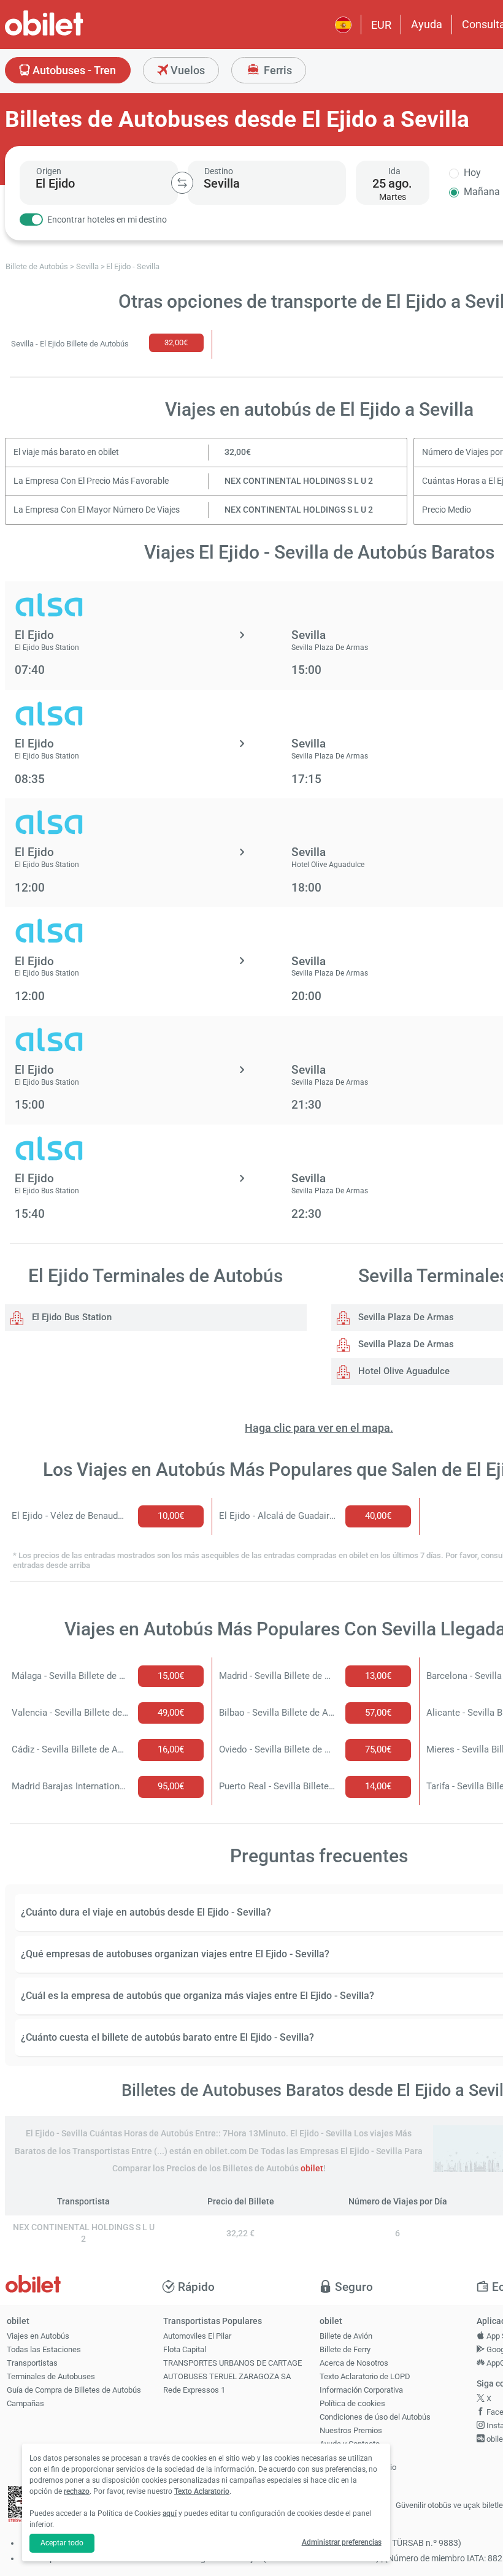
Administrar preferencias (342, 2542)
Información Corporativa (361, 2390)
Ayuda (427, 24)
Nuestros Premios (351, 2430)
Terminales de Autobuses (51, 2376)
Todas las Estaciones (44, 2349)
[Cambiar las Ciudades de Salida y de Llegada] (182, 183)
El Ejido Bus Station (71, 1317)
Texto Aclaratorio (202, 2491)
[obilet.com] (74, 34)
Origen (49, 171)
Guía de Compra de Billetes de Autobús (74, 2390)
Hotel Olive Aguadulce (403, 1371)
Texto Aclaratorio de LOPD (365, 2376)
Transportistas (32, 2363)
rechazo (77, 2491)
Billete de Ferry (345, 2349)
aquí (170, 2513)
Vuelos (186, 70)
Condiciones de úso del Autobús (375, 2417)
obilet (312, 2169)
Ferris (277, 70)
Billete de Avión (346, 2336)
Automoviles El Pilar (197, 2336)
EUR (381, 25)
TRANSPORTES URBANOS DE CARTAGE (232, 2363)
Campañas (25, 2403)
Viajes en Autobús (38, 2336)
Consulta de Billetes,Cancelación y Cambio (358, 2463)
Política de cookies (352, 2403)
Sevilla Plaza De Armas (405, 1317)
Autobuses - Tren (73, 70)
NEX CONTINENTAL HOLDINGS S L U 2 (299, 481)
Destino (219, 171)
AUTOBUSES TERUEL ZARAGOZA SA (227, 2376)
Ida (394, 171)
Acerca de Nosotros (354, 2363)
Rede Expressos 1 (194, 2390)
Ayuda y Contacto (350, 2444)
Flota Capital (185, 2349)
